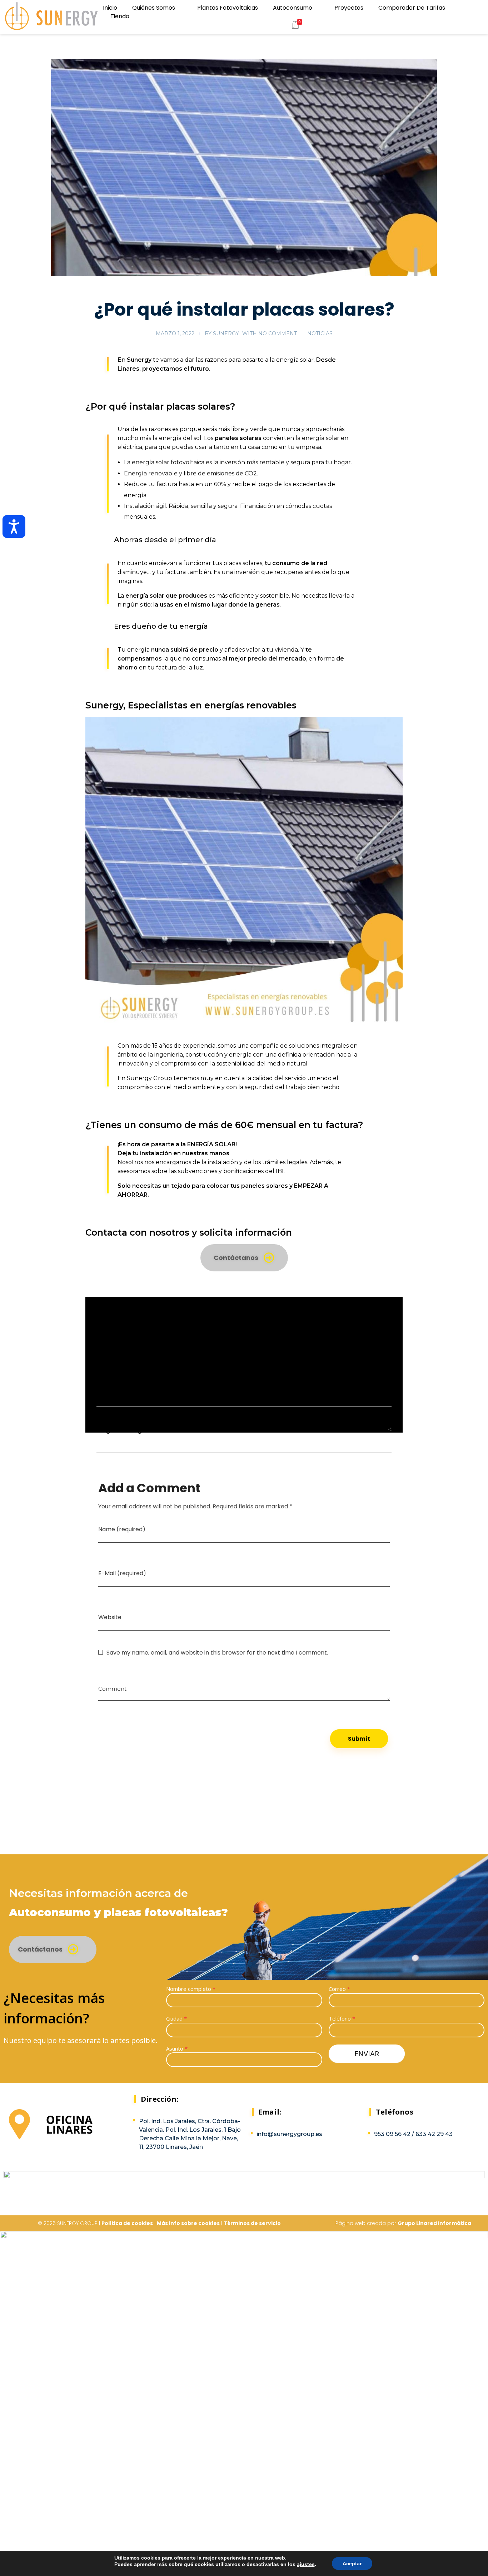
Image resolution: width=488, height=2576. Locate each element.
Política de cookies (127, 2223)
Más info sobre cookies (188, 2223)
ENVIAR (367, 2054)
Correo (339, 1989)
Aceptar (352, 2563)
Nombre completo (191, 1989)
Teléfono (342, 2018)
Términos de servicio (252, 2223)
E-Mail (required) (122, 1573)
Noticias (320, 333)
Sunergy (226, 333)
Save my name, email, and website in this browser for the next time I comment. (217, 1653)
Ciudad (176, 2018)
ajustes (306, 2564)
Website (110, 1617)
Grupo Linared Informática (434, 2223)
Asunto (177, 2048)
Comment (112, 1686)
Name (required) (122, 1529)
